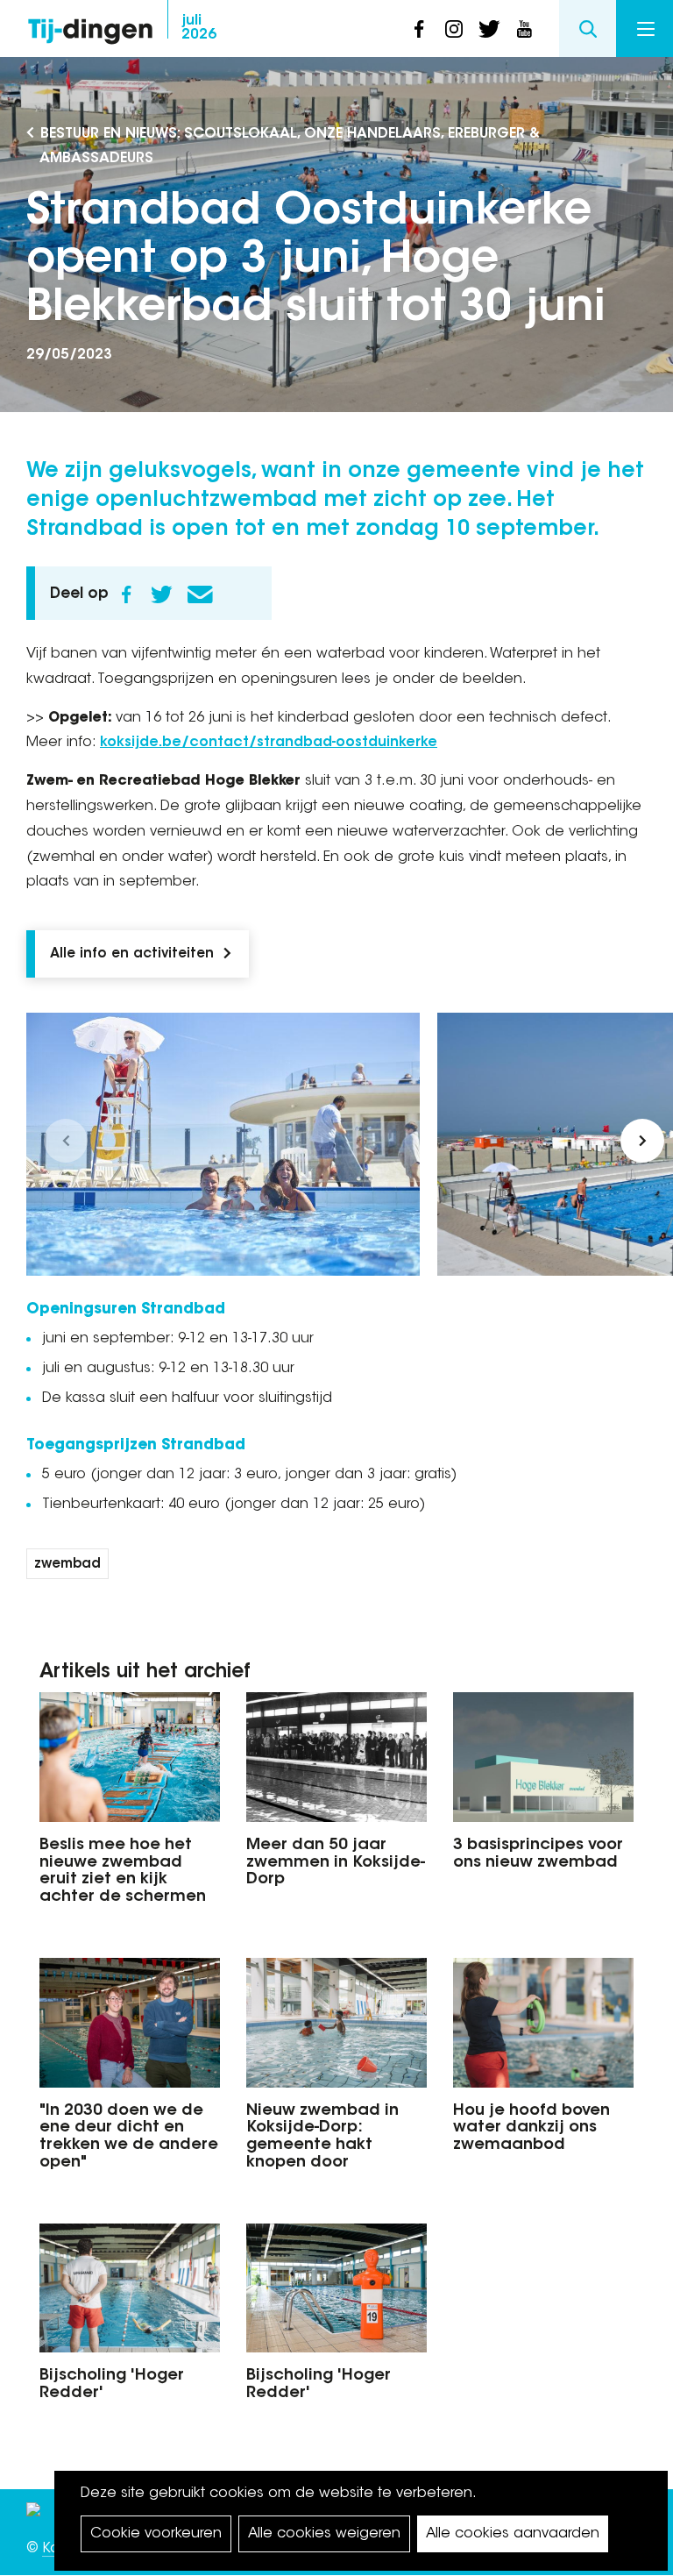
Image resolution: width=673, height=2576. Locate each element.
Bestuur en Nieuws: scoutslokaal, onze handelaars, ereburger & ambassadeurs (290, 147)
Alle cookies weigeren (324, 2534)
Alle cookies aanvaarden (513, 2534)
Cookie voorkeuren (156, 2534)
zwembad (67, 1565)
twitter (489, 29)
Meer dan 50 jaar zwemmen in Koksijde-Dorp (336, 1863)
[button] (66, 1141)
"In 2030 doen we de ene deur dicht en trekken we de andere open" (129, 2137)
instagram (454, 29)
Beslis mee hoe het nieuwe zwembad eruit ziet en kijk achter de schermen (123, 1872)
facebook (419, 29)
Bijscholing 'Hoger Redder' (112, 2385)
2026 (199, 28)
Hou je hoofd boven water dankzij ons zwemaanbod (531, 2129)
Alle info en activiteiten (132, 954)
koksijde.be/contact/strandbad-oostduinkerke (269, 743)
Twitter (161, 594)
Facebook (126, 594)
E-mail (200, 594)
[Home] (90, 27)
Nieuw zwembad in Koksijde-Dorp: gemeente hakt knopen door (322, 2137)
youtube (524, 29)
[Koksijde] (33, 2515)
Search (588, 28)
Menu (645, 28)
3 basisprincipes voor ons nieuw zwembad (538, 1854)
